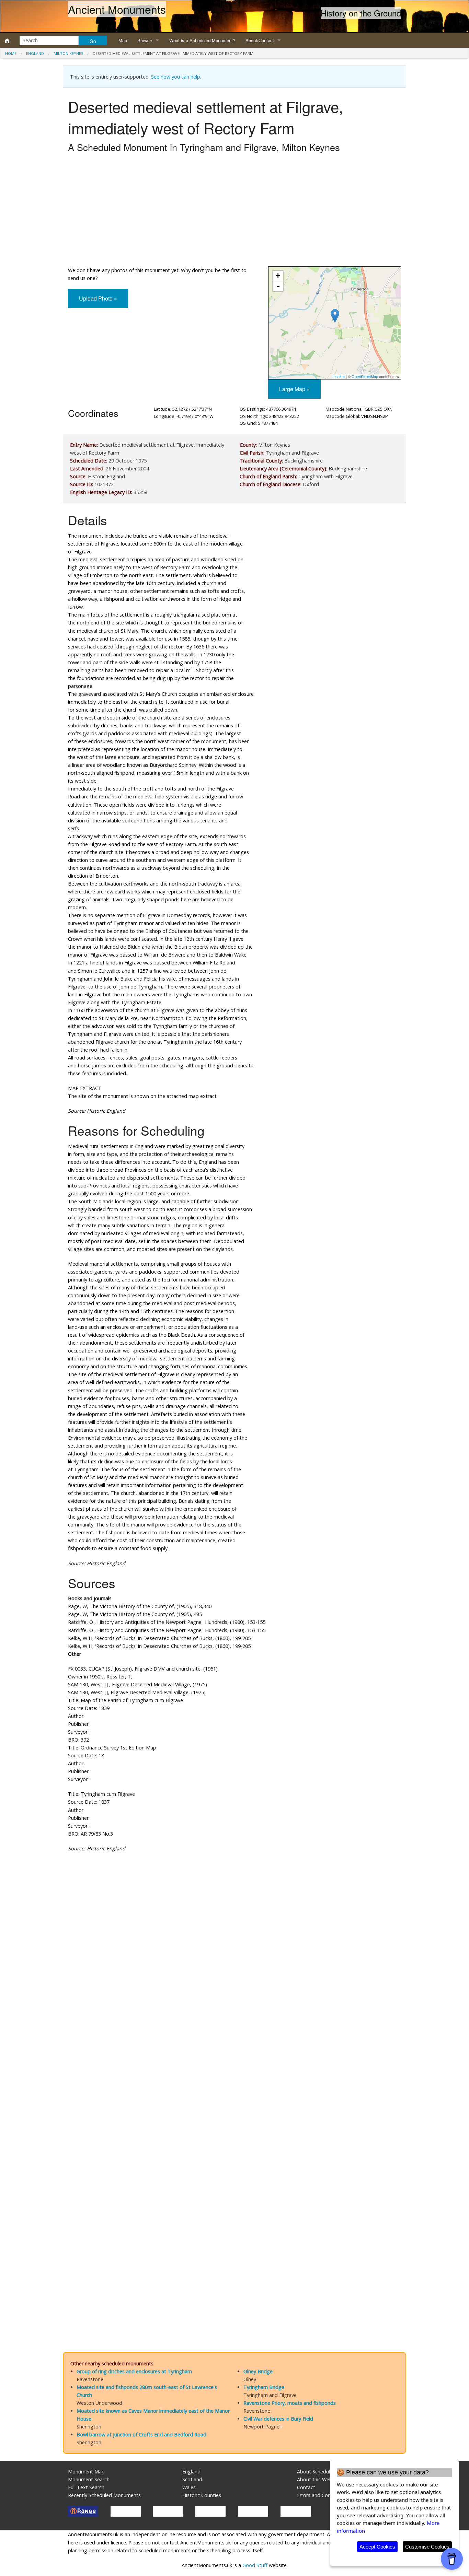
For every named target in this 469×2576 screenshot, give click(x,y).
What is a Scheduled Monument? (202, 40)
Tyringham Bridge (264, 2387)
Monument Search (89, 2479)
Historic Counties (202, 2495)
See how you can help (176, 77)
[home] (7, 40)
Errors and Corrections (322, 2495)
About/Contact (260, 40)
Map (123, 40)
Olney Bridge (258, 2371)
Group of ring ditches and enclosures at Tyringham (134, 2371)
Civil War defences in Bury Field (278, 2419)
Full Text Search (86, 2487)
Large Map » (294, 389)
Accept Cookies (377, 2547)
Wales (189, 2487)
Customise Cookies (427, 2547)
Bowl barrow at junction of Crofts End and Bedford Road (141, 2434)
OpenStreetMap (365, 376)
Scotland (192, 2479)
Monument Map (86, 2472)
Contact (306, 2487)
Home (11, 53)
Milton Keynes (68, 53)
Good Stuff (255, 2565)
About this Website (319, 2479)
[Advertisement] (235, 211)
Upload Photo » (98, 298)
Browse (145, 40)
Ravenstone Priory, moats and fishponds (290, 2403)
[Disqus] (235, 2063)
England (35, 53)
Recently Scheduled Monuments (104, 2495)
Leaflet (339, 376)
